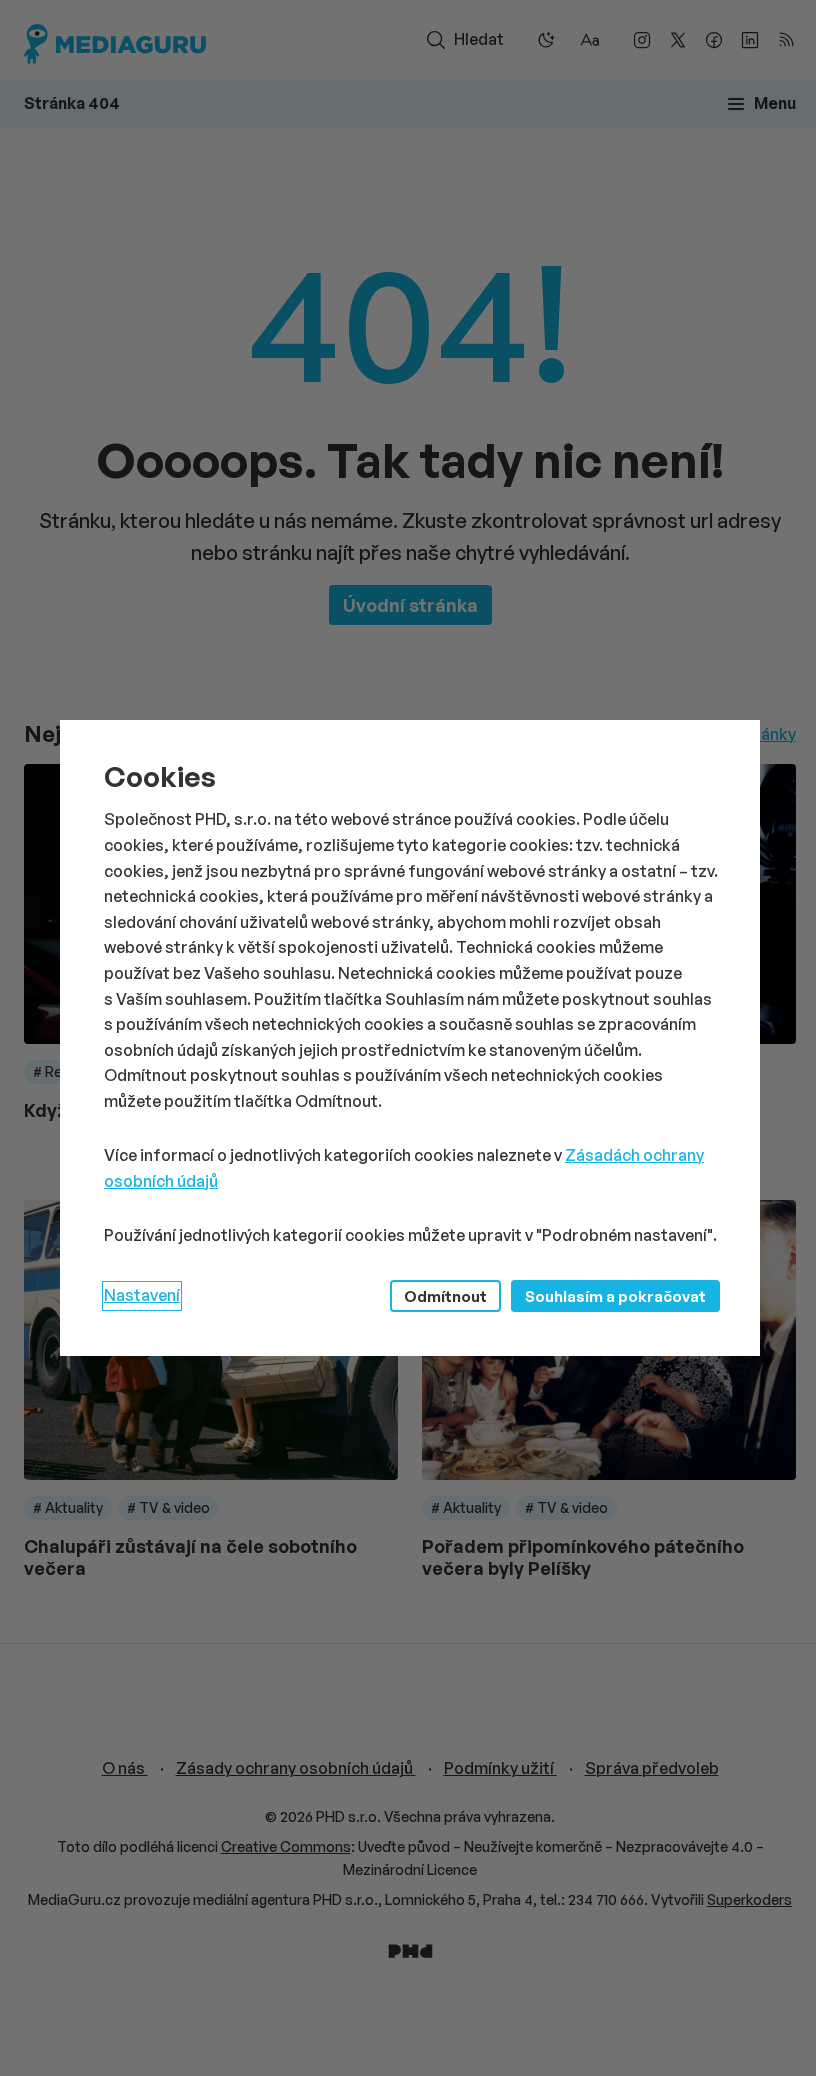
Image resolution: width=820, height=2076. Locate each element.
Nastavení (142, 1295)
